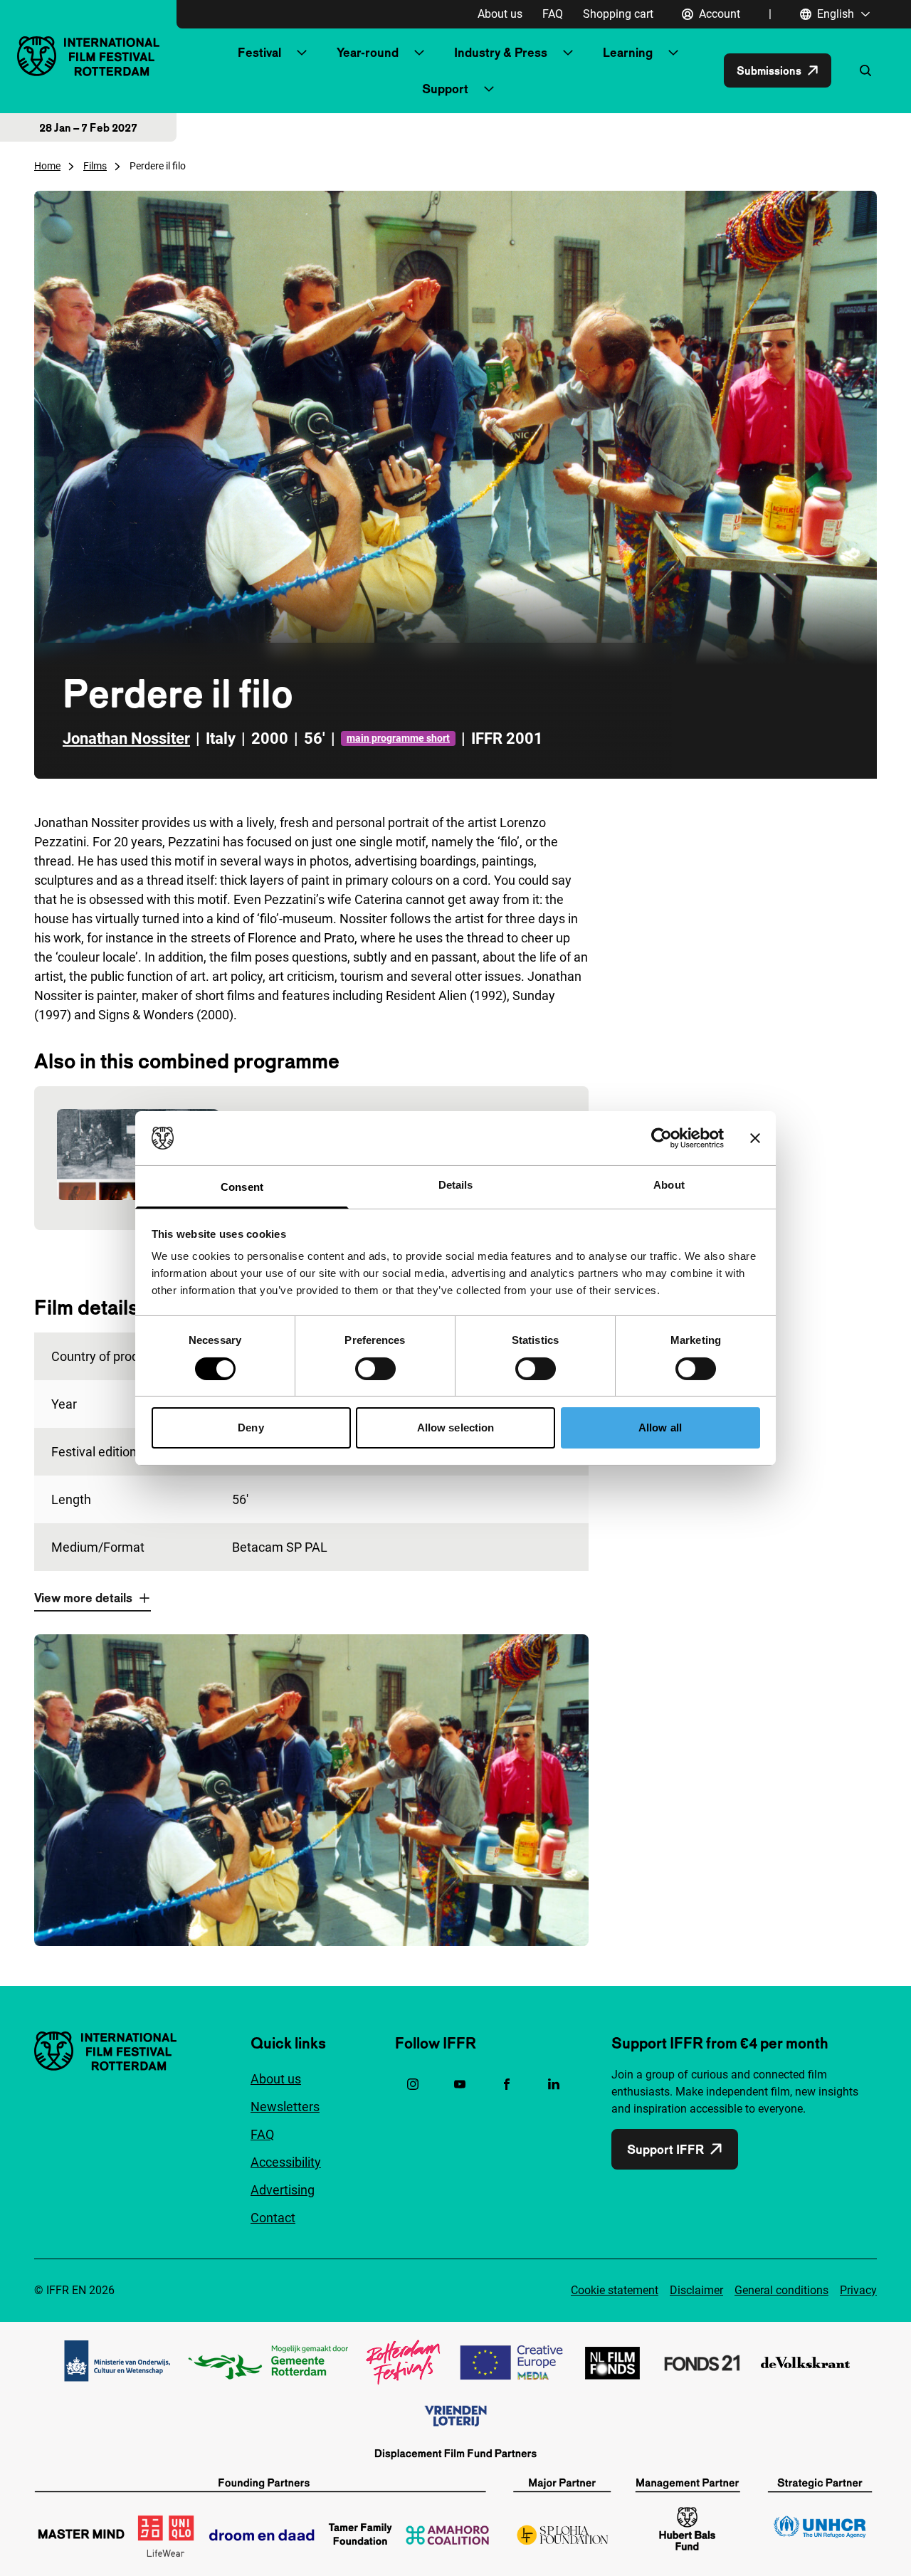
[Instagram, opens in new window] (413, 2084)
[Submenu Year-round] (419, 53)
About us (500, 14)
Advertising (283, 2190)
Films (95, 166)
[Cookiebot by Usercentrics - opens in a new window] (662, 1138)
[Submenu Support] (489, 89)
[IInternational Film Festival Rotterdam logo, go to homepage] (88, 56)
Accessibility (286, 2162)
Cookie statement (615, 2290)
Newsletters (285, 2107)
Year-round (368, 52)
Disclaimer (696, 2290)
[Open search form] (865, 70)
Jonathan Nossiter (126, 738)
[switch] (375, 1369)
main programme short (398, 738)
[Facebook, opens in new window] (507, 2084)
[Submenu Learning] (673, 53)
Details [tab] (456, 1185)
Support (445, 89)
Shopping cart (618, 14)
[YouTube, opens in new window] (460, 2084)
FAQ (553, 14)
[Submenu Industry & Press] (568, 53)
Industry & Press (501, 52)
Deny (251, 1428)
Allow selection (456, 1428)
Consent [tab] (242, 1187)
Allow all (660, 1428)
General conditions (781, 2290)
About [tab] (669, 1185)
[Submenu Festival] (302, 53)
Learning (628, 52)
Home (47, 166)
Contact (273, 2218)
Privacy (858, 2290)
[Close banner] (755, 1138)
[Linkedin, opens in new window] (554, 2084)
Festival (259, 52)
